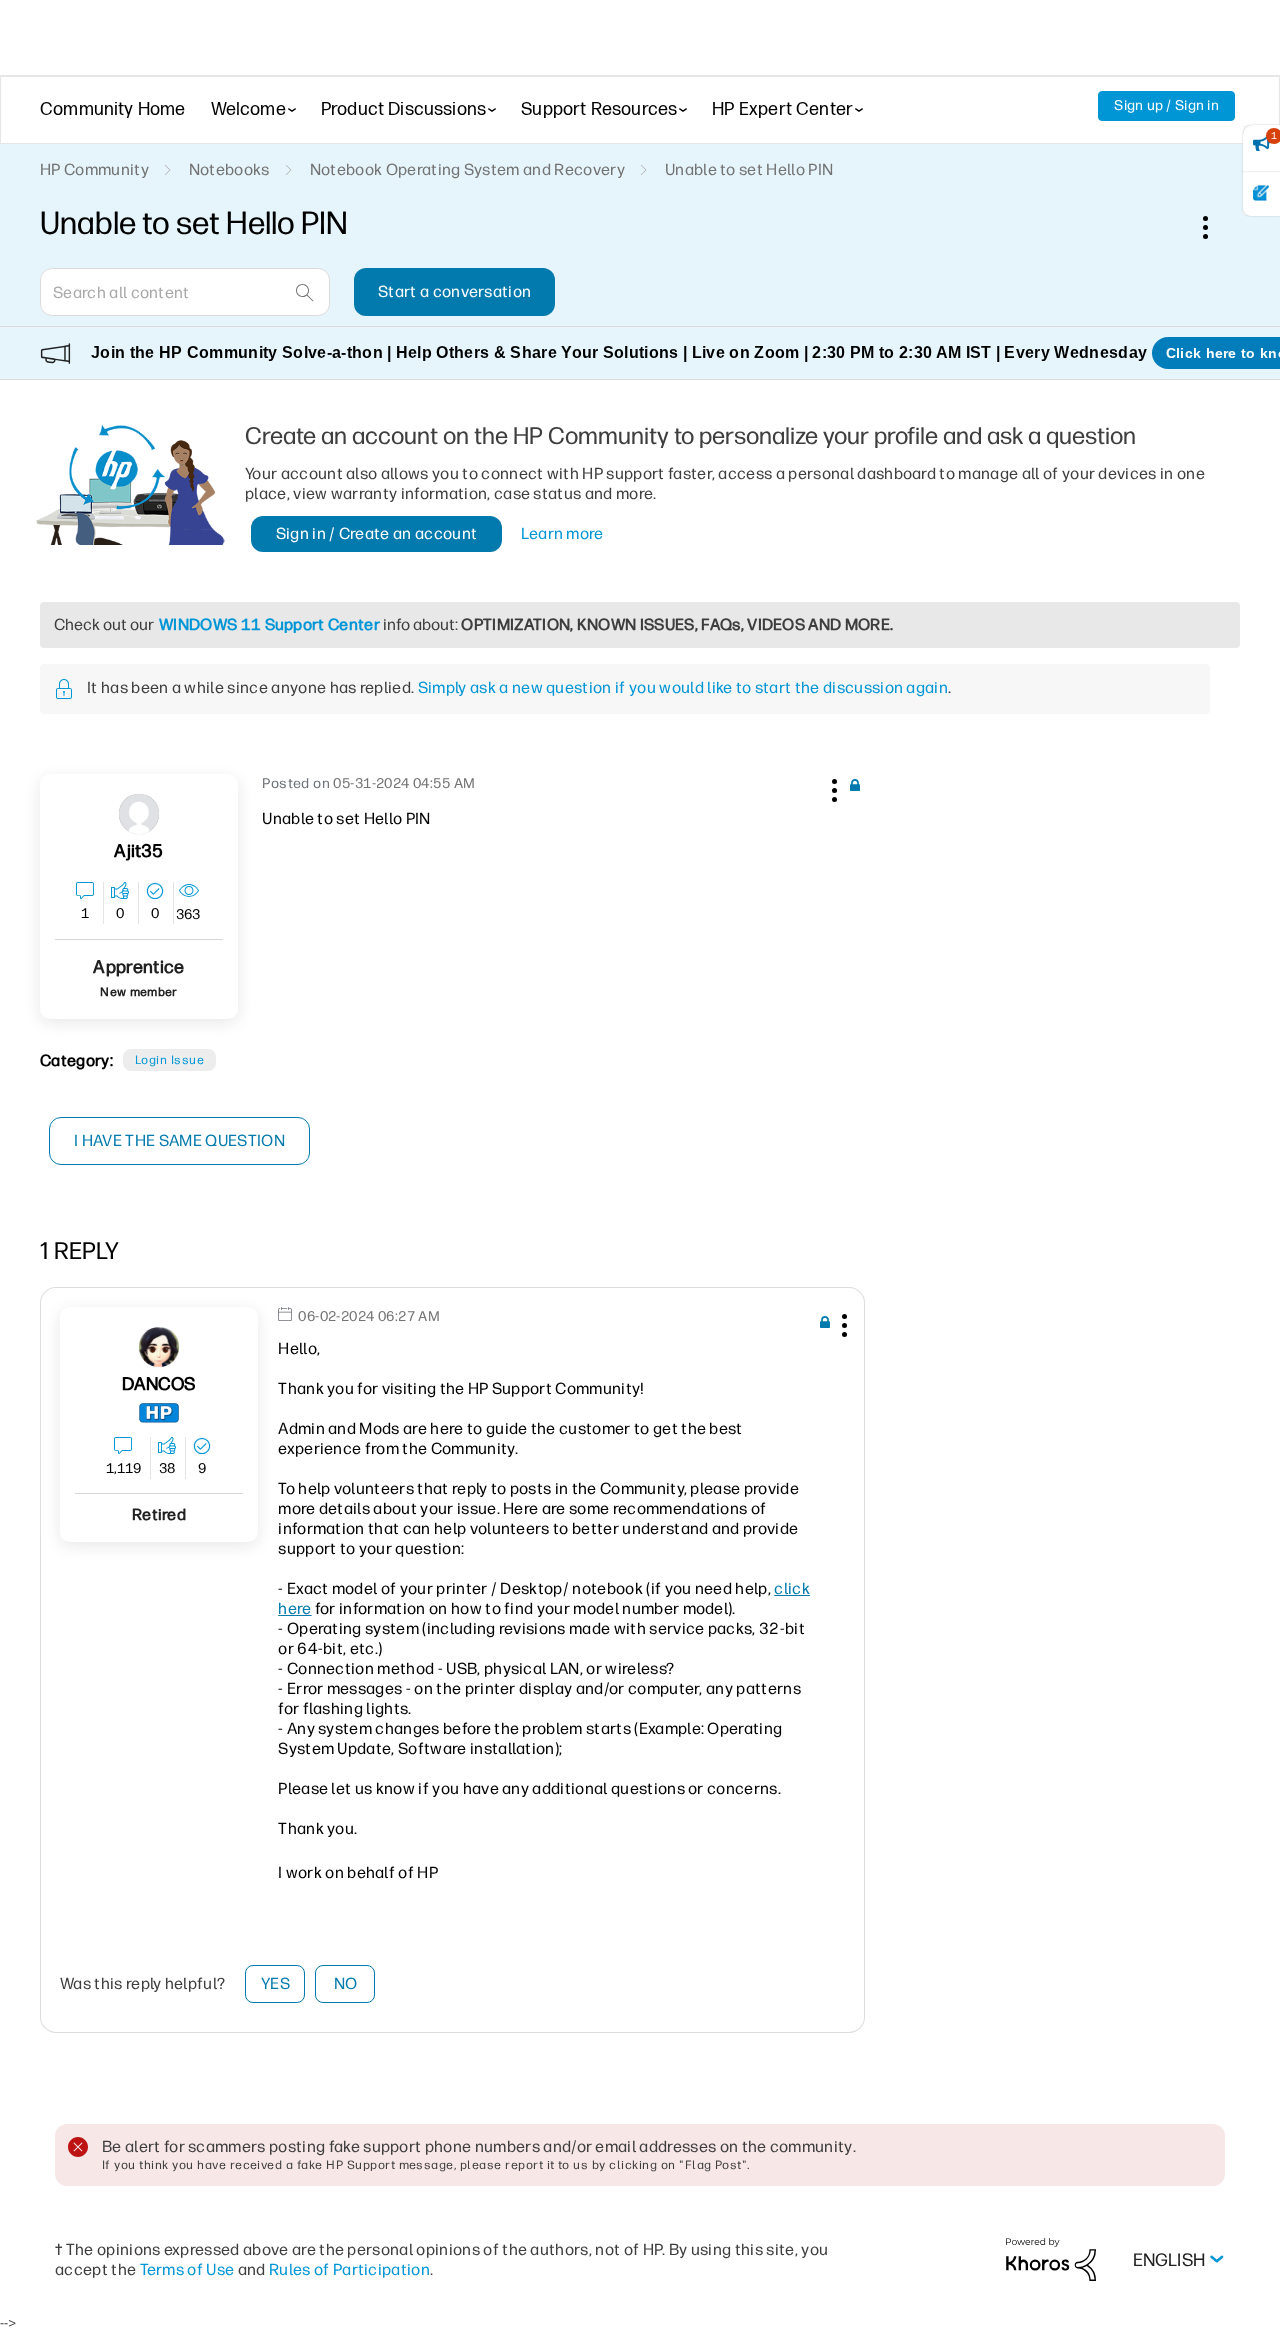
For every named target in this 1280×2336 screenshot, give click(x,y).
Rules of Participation (349, 2269)
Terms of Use (187, 2269)
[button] (832, 787)
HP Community (94, 169)
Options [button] (1216, 227)
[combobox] (185, 292)
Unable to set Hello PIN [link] (749, 169)
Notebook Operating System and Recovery (467, 169)
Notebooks (229, 169)
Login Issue (169, 1060)
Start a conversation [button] (454, 291)
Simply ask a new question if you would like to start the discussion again (683, 687)
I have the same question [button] (179, 1140)
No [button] (346, 1983)
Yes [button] (275, 1983)
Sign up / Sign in (1166, 105)
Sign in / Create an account (377, 533)
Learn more (562, 533)
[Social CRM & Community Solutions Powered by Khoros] (1051, 2258)
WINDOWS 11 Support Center (269, 624)
